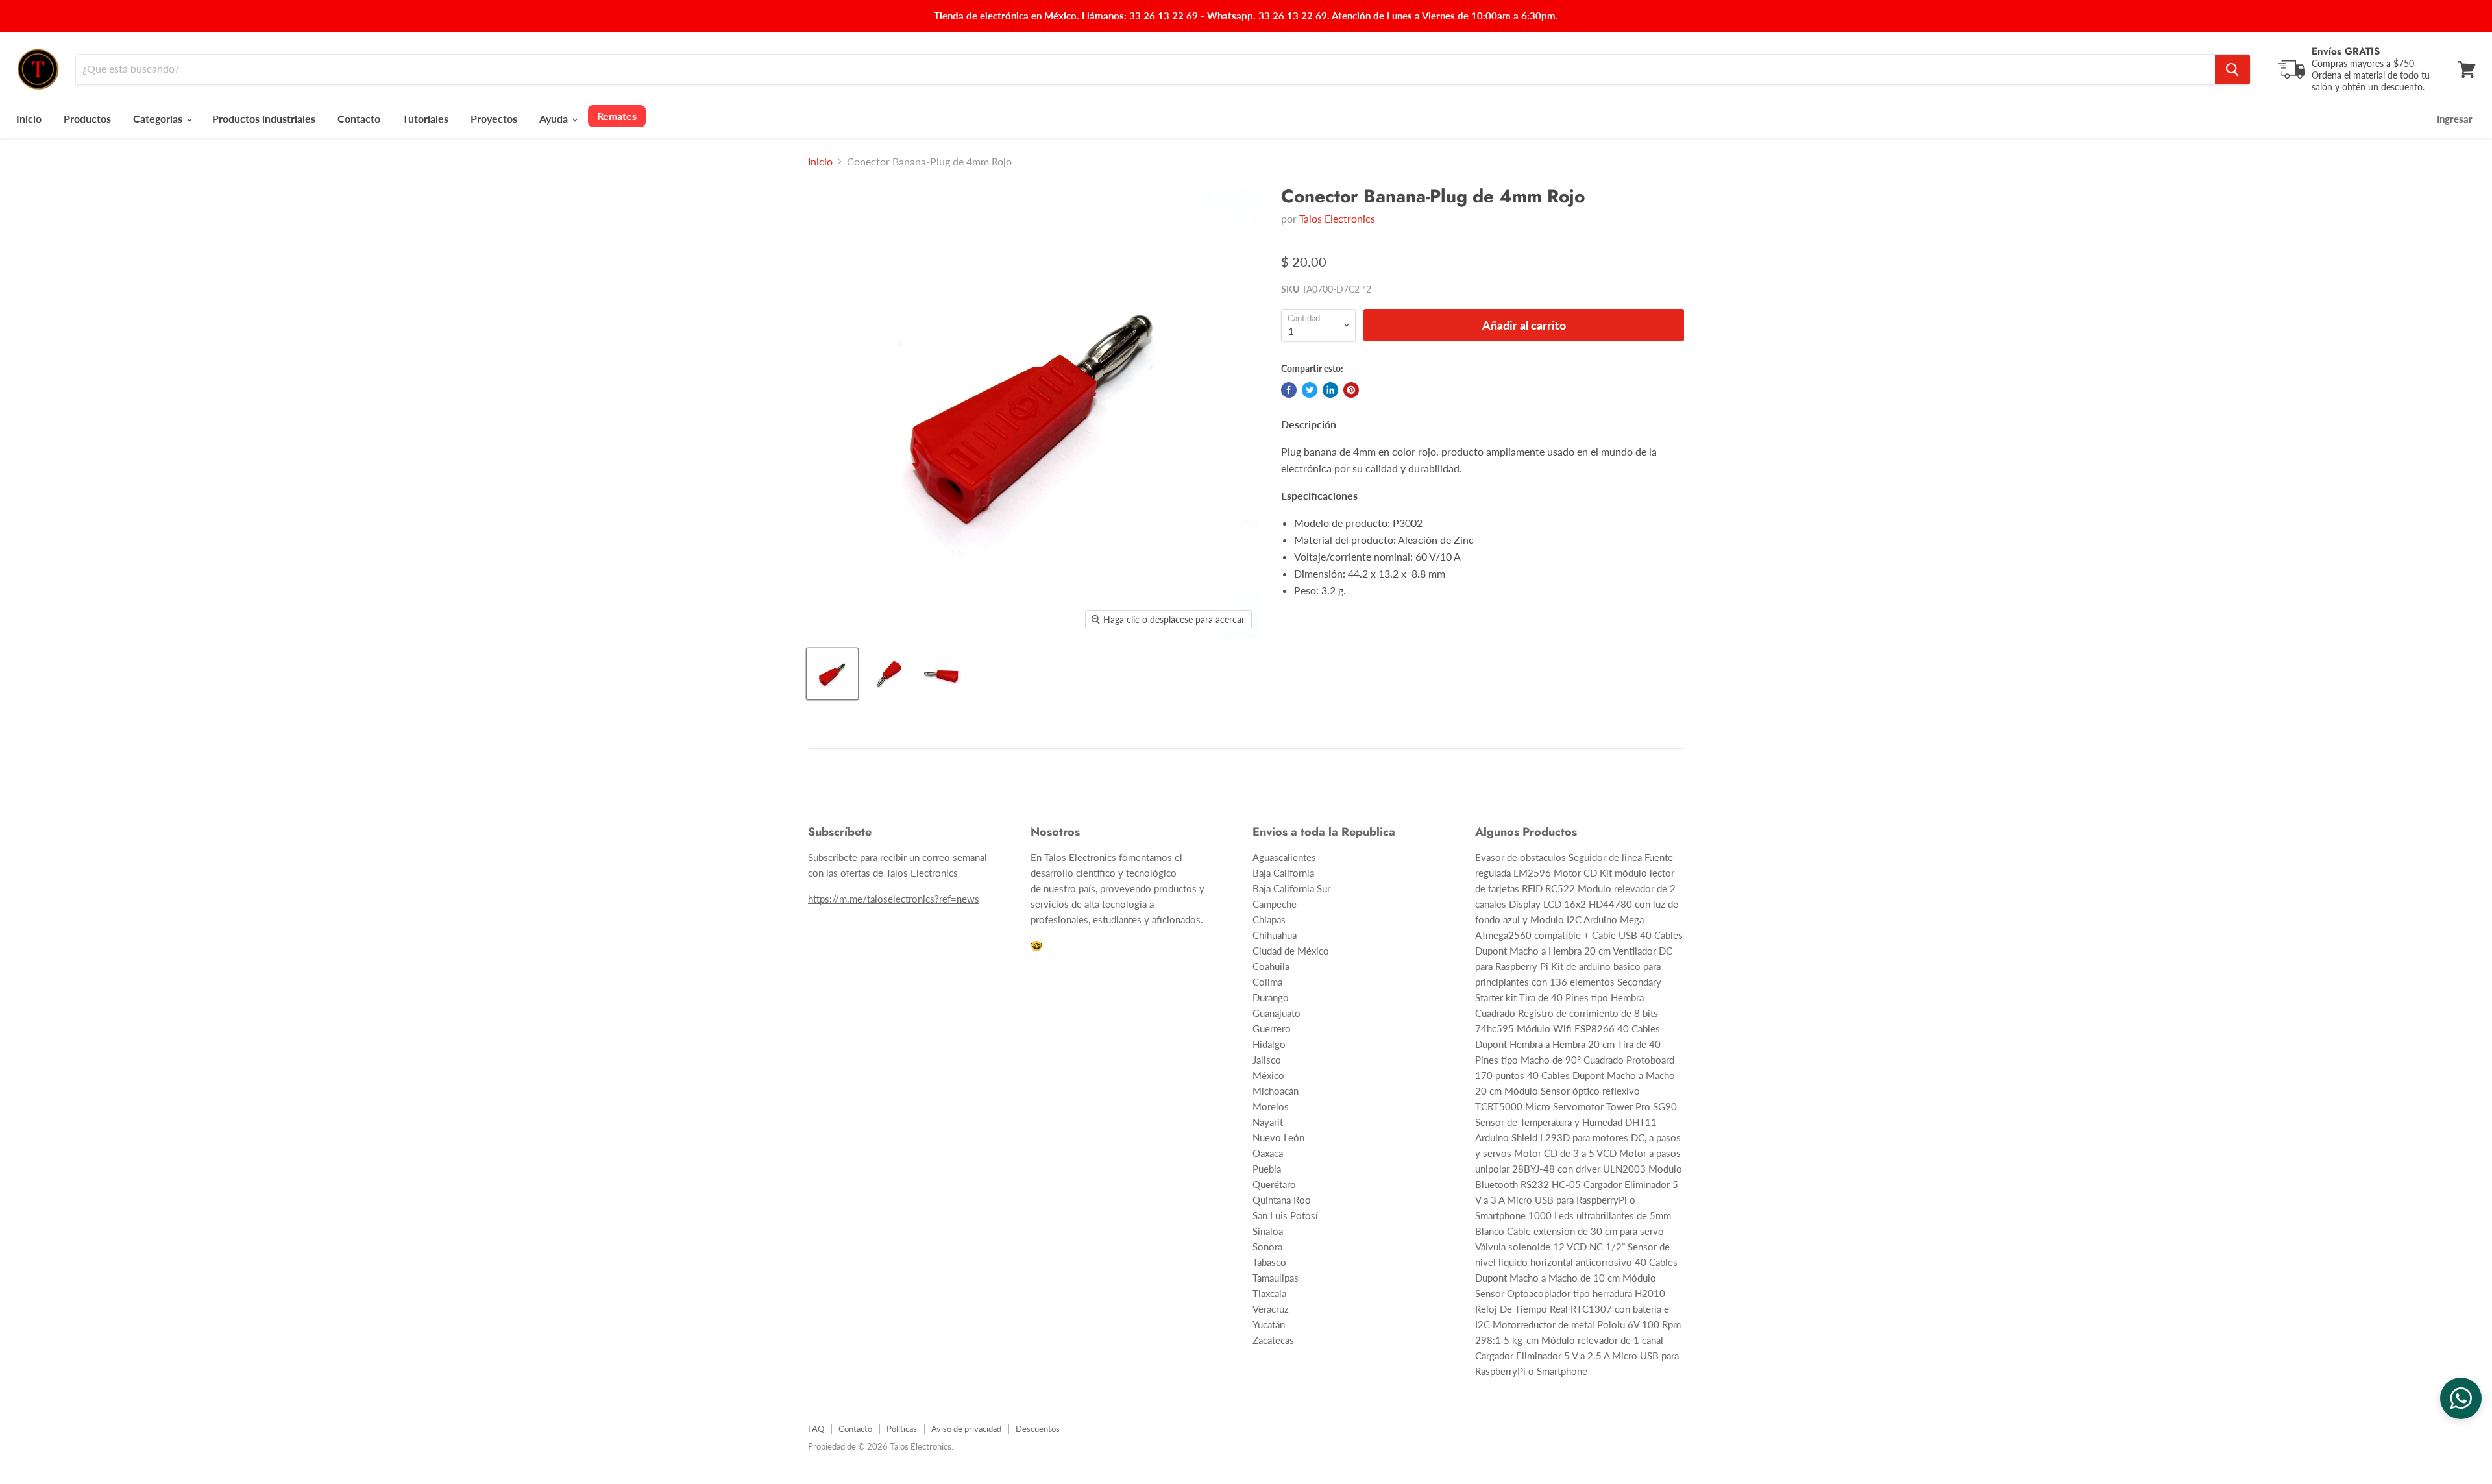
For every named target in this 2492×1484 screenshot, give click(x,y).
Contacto (359, 118)
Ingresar (2455, 119)
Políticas (902, 1429)
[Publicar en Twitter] (1310, 390)
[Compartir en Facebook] (1289, 390)
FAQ (816, 1429)
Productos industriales (264, 118)
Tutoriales (425, 118)
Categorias (159, 118)
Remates (617, 116)
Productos (87, 118)
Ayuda (555, 118)
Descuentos (1038, 1429)
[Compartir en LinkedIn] (1330, 390)
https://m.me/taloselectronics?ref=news (894, 899)
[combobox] (1145, 69)
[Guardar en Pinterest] (1351, 390)
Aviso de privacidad (966, 1429)
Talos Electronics (1337, 218)
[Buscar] (2232, 69)
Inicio (29, 118)
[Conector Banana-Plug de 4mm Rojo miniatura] (832, 674)
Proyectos (494, 118)
